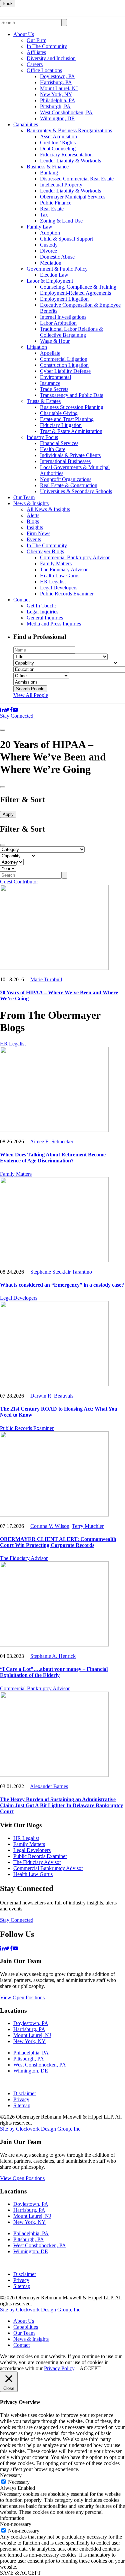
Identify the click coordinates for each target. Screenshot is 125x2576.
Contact (21, 600)
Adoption (50, 233)
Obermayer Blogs (45, 551)
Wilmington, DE (57, 118)
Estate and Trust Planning (67, 419)
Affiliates (36, 52)
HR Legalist (53, 582)
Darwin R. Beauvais (52, 1396)
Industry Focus (42, 437)
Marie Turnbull (46, 979)
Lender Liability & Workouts (70, 161)
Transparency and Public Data (72, 395)
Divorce (48, 251)
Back (8, 4)
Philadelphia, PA (58, 100)
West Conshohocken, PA (66, 112)
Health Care (53, 449)
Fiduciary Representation (66, 155)
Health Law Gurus (60, 576)
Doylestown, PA (57, 76)
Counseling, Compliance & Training (78, 287)
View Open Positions (22, 1997)
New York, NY (56, 94)
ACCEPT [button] (90, 2368)
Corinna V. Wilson (50, 1526)
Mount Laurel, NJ (59, 88)
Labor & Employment (50, 281)
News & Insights (31, 503)
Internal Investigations (63, 317)
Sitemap (22, 2105)
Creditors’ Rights (58, 142)
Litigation (37, 347)
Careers (35, 64)
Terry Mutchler (88, 1526)
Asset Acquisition (58, 136)
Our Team (24, 497)
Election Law (54, 275)
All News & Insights (48, 509)
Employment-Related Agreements (75, 293)
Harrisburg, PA (56, 82)
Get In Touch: (41, 606)
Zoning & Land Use (61, 221)
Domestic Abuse (57, 257)
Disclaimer (25, 2093)
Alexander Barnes (49, 1786)
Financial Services (59, 443)
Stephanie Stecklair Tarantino (61, 1272)
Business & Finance (48, 167)
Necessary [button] (11, 2475)
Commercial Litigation (64, 359)
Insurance (50, 383)
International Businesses (65, 461)
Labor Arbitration (58, 323)
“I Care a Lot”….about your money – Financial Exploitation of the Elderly (54, 1672)
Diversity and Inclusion (51, 58)
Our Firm (36, 40)
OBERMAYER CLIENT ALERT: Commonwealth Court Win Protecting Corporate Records (58, 1542)
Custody (49, 245)
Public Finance (56, 203)
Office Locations (44, 70)
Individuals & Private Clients (70, 455)
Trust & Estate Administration (71, 431)
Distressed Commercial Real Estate (77, 179)
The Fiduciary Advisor (64, 569)
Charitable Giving (59, 413)
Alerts (33, 515)
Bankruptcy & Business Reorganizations (69, 130)
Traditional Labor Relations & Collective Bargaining (71, 332)
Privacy (21, 2099)
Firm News (38, 533)
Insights (35, 527)
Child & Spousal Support (66, 239)
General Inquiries (45, 618)
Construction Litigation (64, 365)
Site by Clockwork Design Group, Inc (40, 2129)
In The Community (47, 46)
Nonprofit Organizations (66, 479)
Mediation (51, 263)
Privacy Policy (59, 2368)
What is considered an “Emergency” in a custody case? (62, 1285)
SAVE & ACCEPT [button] (20, 2573)
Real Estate (52, 209)
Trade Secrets (54, 389)
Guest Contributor (19, 882)
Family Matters (56, 563)
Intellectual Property (61, 185)
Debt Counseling (58, 149)
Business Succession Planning (72, 407)
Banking (49, 173)
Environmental (55, 377)
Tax (44, 215)
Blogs (33, 521)
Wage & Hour (55, 341)
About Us (24, 34)
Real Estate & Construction (69, 485)
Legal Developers (59, 588)
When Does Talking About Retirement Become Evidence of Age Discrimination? (53, 1158)
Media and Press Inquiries (54, 624)
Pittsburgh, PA (55, 106)
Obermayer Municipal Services (73, 197)
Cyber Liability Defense (65, 371)
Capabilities (26, 124)
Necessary (19, 2482)
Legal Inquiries (42, 612)
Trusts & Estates (44, 401)
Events (34, 539)
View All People (31, 695)
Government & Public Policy (57, 269)
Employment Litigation (64, 299)
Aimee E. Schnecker (52, 1141)
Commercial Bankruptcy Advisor (75, 557)
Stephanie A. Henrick (53, 1656)
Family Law (39, 227)
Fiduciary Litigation (61, 425)
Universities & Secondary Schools (76, 491)
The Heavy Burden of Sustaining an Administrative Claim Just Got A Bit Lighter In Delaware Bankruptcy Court (61, 1805)
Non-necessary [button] (16, 2524)
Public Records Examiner (67, 594)
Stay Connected (17, 716)
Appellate (50, 353)
